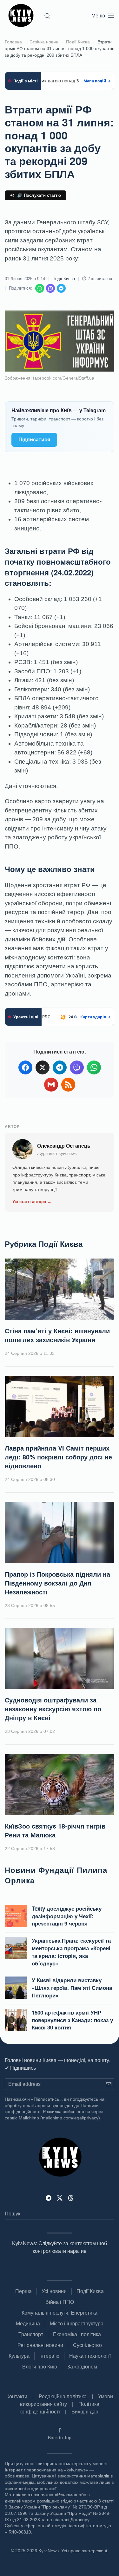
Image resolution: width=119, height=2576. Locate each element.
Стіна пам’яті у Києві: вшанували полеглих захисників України (57, 1335)
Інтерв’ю (49, 2356)
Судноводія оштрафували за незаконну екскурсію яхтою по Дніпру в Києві (53, 1709)
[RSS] (68, 1085)
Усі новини (54, 2291)
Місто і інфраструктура (77, 2324)
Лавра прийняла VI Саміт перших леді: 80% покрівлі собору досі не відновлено (58, 1457)
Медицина (28, 2324)
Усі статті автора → (32, 1202)
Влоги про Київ (40, 2367)
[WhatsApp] (40, 288)
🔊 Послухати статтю (39, 195)
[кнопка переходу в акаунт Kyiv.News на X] (60, 2198)
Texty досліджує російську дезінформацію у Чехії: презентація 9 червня (67, 1916)
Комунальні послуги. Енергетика (60, 2313)
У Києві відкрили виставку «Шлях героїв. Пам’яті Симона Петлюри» (72, 1988)
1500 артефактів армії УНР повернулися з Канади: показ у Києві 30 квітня (72, 2020)
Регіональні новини (40, 2345)
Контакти (17, 2397)
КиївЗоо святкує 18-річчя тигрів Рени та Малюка (55, 1830)
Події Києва (64, 279)
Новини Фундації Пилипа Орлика (56, 1875)
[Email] (51, 1085)
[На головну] (22, 16)
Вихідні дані (86, 2412)
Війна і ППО (60, 2302)
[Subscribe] (108, 2084)
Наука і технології (90, 2356)
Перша (23, 2291)
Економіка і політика (77, 2334)
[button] (47, 16)
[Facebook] (25, 1067)
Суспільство (87, 2345)
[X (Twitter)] (43, 1067)
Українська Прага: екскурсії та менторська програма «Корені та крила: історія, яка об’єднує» (71, 1952)
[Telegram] (61, 288)
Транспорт (31, 2334)
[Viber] (50, 288)
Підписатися (34, 440)
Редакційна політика (63, 2397)
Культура (19, 2356)
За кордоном (82, 2367)
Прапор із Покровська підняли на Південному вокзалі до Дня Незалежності (57, 1583)
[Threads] (71, 2198)
